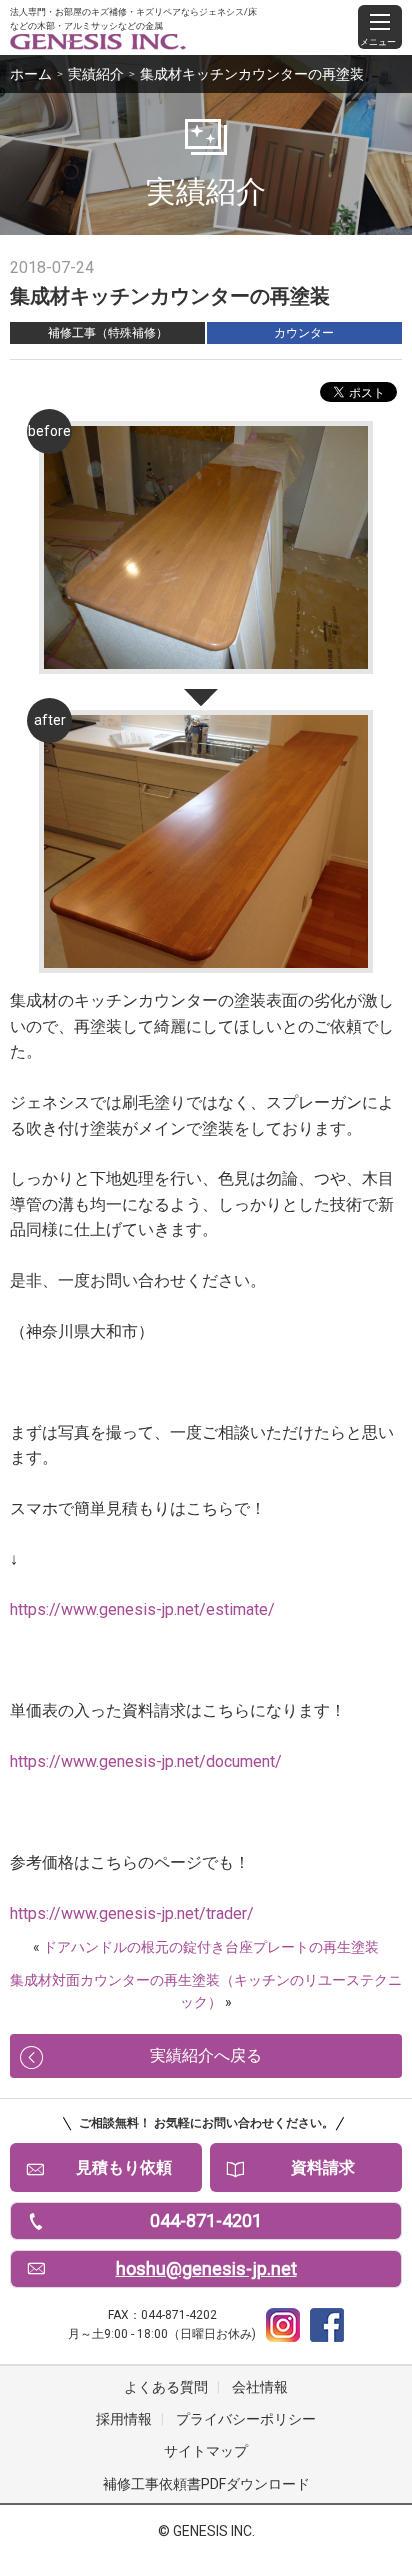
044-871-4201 (206, 2220)
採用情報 (124, 2419)
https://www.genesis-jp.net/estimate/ (142, 1609)
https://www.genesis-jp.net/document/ (146, 1761)
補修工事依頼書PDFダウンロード (206, 2484)
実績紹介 (96, 74)
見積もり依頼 (124, 2167)
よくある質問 (166, 2387)
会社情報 (260, 2387)
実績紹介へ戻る (206, 2055)
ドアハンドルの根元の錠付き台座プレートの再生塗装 (211, 1947)
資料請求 (323, 2167)
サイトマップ (206, 2451)
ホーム (31, 74)
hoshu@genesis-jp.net (206, 2268)
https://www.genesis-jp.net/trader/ (132, 1913)
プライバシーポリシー (246, 2419)
